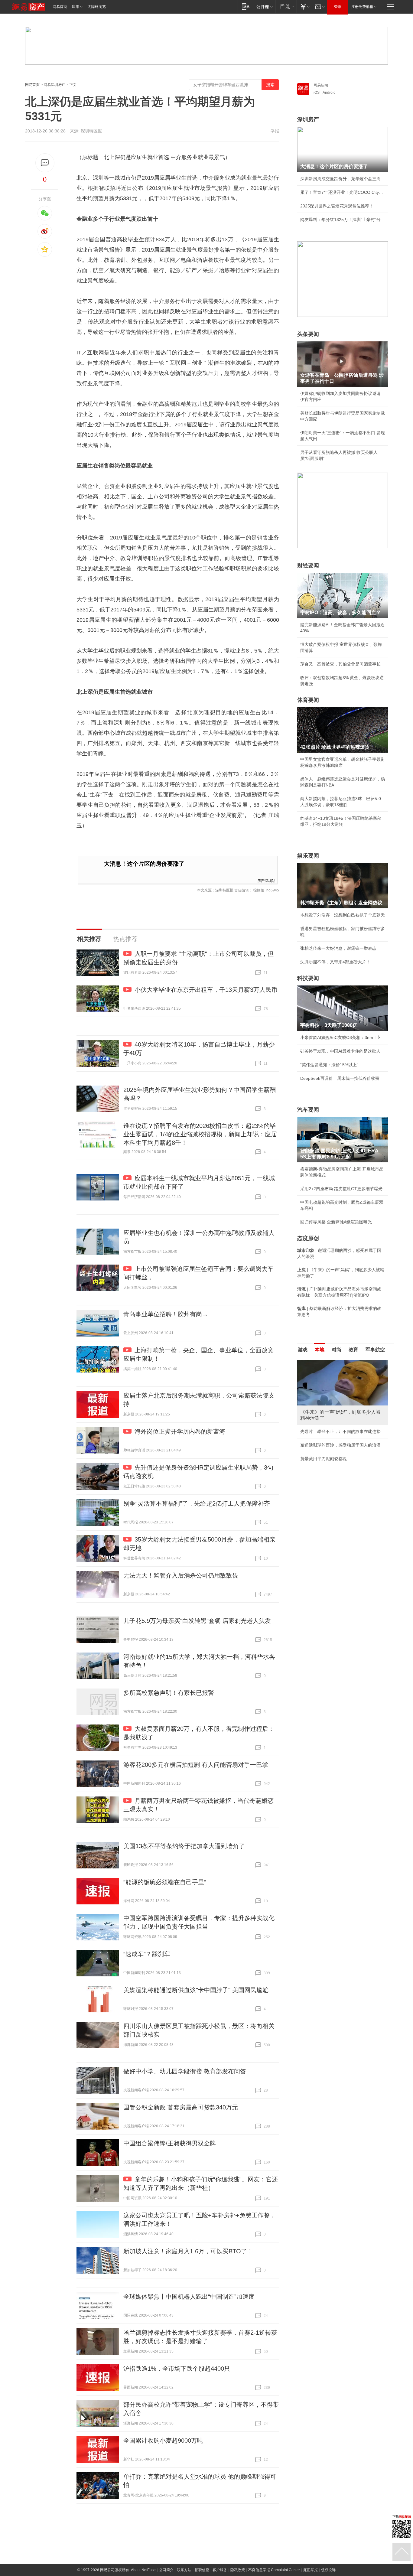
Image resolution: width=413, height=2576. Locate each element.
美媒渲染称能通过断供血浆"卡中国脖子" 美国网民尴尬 (196, 1990)
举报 (275, 131)
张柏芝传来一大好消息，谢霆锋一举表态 (338, 948)
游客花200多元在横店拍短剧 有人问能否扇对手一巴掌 (196, 1765)
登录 (338, 7)
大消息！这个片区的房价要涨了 (144, 864)
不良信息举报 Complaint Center (274, 2570)
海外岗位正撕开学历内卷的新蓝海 (180, 1431)
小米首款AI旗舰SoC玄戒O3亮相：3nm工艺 (341, 1037)
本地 (320, 1350)
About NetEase (143, 2570)
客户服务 (220, 2570)
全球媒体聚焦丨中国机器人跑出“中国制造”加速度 (189, 2297)
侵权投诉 (328, 2570)
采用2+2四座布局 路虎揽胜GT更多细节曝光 (341, 1189)
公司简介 (166, 2570)
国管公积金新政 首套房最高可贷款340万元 (181, 2107)
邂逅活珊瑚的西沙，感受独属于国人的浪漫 (340, 1445)
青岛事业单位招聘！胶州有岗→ (166, 1314)
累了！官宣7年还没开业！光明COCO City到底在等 (343, 192)
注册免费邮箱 (362, 7)
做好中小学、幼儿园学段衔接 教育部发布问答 (185, 2071)
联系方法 (184, 2570)
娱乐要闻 (308, 856)
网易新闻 (321, 85)
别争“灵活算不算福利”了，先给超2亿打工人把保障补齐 (197, 1503)
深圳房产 (308, 119)
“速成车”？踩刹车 (147, 1954)
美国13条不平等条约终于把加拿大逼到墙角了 (184, 1846)
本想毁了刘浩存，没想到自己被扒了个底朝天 (343, 915)
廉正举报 (311, 2570)
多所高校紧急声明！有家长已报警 (169, 1693)
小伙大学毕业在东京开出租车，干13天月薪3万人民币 (206, 990)
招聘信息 (202, 2570)
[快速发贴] (45, 163)
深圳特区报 (91, 131)
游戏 (303, 1350)
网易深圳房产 (54, 85)
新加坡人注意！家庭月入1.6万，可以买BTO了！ (188, 2251)
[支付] (304, 7)
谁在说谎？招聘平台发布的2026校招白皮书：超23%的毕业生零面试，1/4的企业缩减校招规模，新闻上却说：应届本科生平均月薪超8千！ (200, 1134)
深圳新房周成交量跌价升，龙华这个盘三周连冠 (343, 179)
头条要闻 (308, 334)
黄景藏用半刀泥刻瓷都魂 (324, 1459)
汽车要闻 (308, 1110)
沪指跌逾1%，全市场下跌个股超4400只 (177, 2369)
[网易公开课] (264, 7)
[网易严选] (286, 7)
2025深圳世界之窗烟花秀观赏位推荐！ (337, 206)
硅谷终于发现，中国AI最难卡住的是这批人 (340, 1051)
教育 (353, 1350)
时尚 (337, 1350)
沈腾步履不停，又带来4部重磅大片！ (335, 962)
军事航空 (375, 1350)
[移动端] (246, 7)
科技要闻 (308, 978)
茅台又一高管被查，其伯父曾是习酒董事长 (340, 664)
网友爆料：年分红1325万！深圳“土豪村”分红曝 (343, 220)
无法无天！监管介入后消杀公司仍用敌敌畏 (181, 1575)
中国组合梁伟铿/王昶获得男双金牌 (170, 2143)
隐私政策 (238, 2570)
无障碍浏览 (97, 7)
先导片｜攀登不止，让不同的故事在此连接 (340, 1431)
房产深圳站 (266, 880)
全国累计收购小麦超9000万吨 (163, 2441)
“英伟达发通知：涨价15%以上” (329, 1065)
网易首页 (60, 7)
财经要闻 (308, 565)
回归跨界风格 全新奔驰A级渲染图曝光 (336, 1222)
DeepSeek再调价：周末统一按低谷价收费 (340, 1078)
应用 (76, 7)
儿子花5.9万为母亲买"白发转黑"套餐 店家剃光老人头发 (197, 1621)
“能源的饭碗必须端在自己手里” (165, 1882)
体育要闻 (308, 700)
